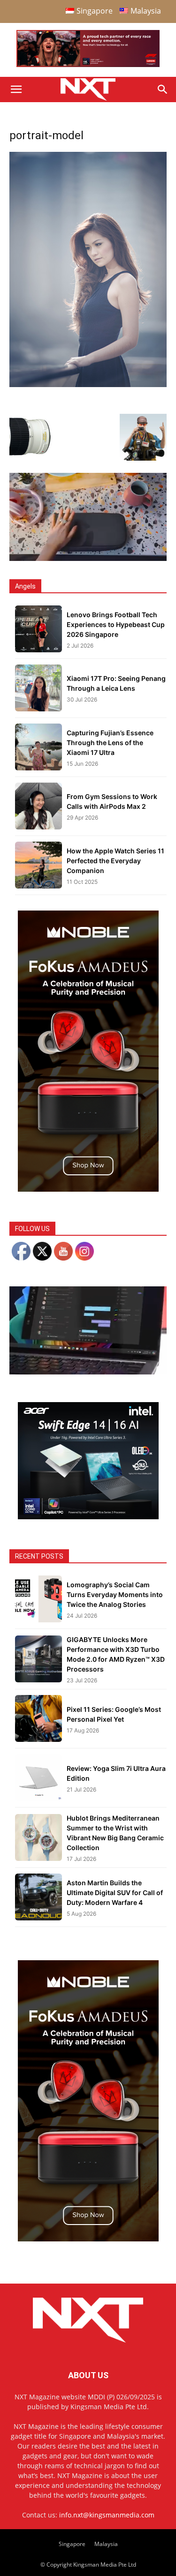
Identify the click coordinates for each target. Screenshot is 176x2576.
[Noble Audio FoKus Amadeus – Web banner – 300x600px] (88, 1189)
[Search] (163, 90)
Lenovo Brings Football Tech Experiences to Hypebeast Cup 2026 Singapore (116, 624)
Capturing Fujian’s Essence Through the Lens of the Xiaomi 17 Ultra (110, 743)
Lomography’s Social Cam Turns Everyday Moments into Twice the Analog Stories (115, 1594)
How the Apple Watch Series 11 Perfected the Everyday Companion (115, 861)
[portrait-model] (88, 385)
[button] (16, 90)
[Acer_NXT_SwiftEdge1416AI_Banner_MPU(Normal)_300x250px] (88, 1517)
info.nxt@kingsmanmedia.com (107, 2515)
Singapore (72, 2544)
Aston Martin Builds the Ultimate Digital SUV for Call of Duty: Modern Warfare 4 (115, 1893)
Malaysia (106, 2544)
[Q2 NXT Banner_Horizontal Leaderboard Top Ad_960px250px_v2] (88, 65)
